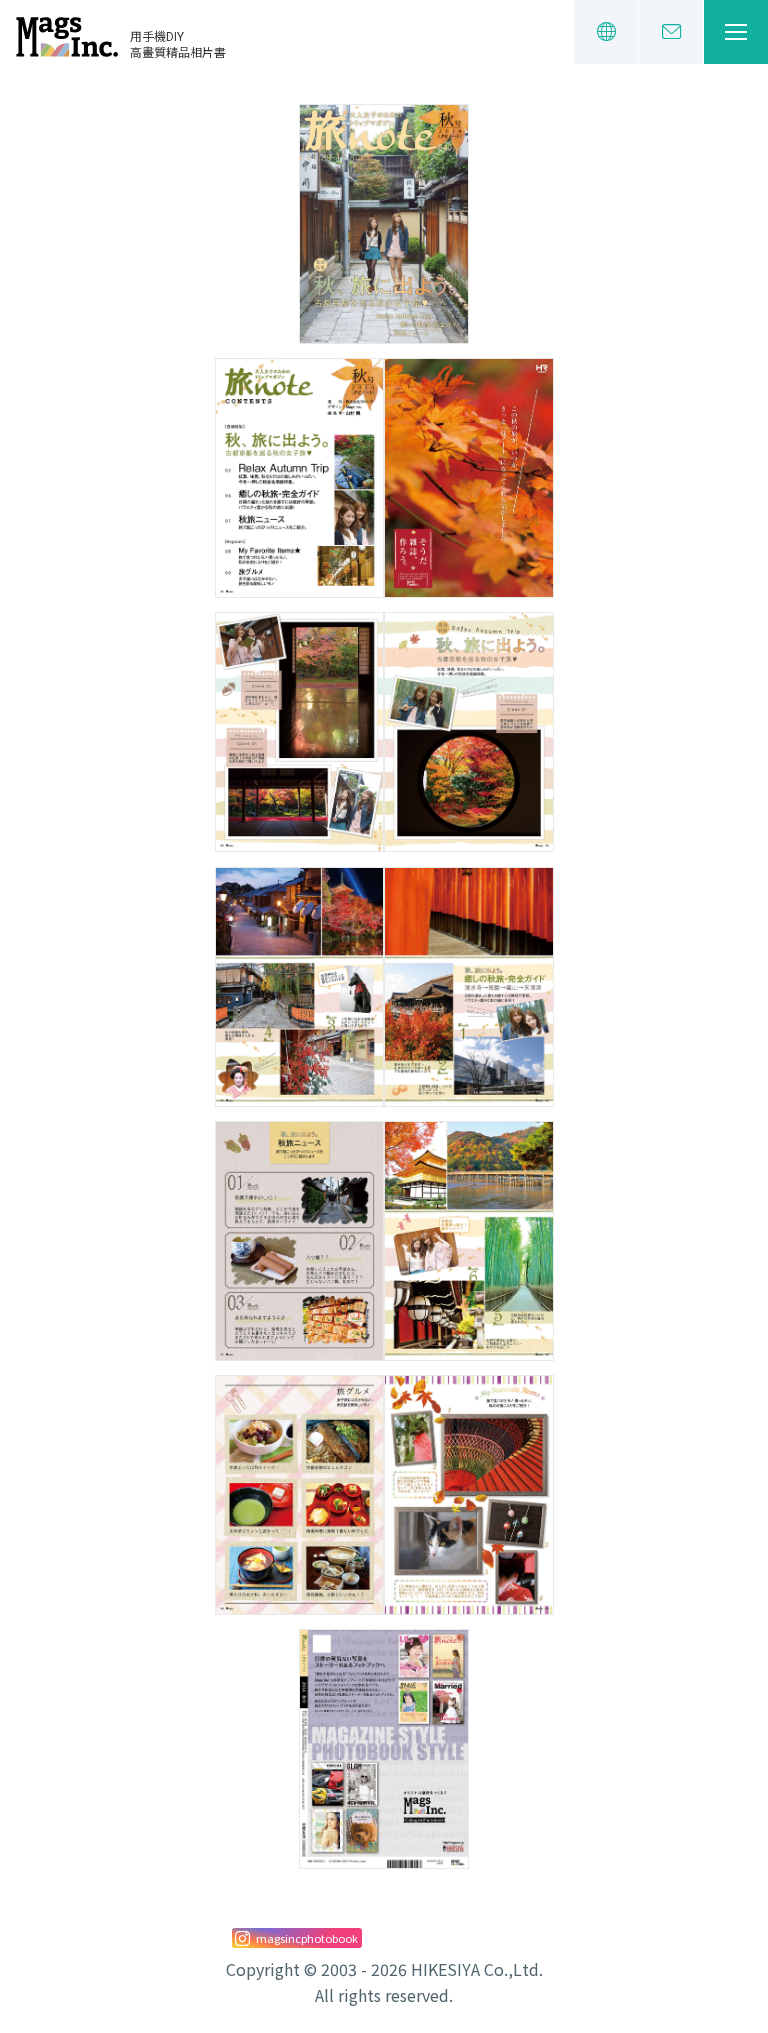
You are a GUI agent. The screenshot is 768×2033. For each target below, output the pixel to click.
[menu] (736, 32)
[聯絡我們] (671, 32)
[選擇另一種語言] (606, 32)
